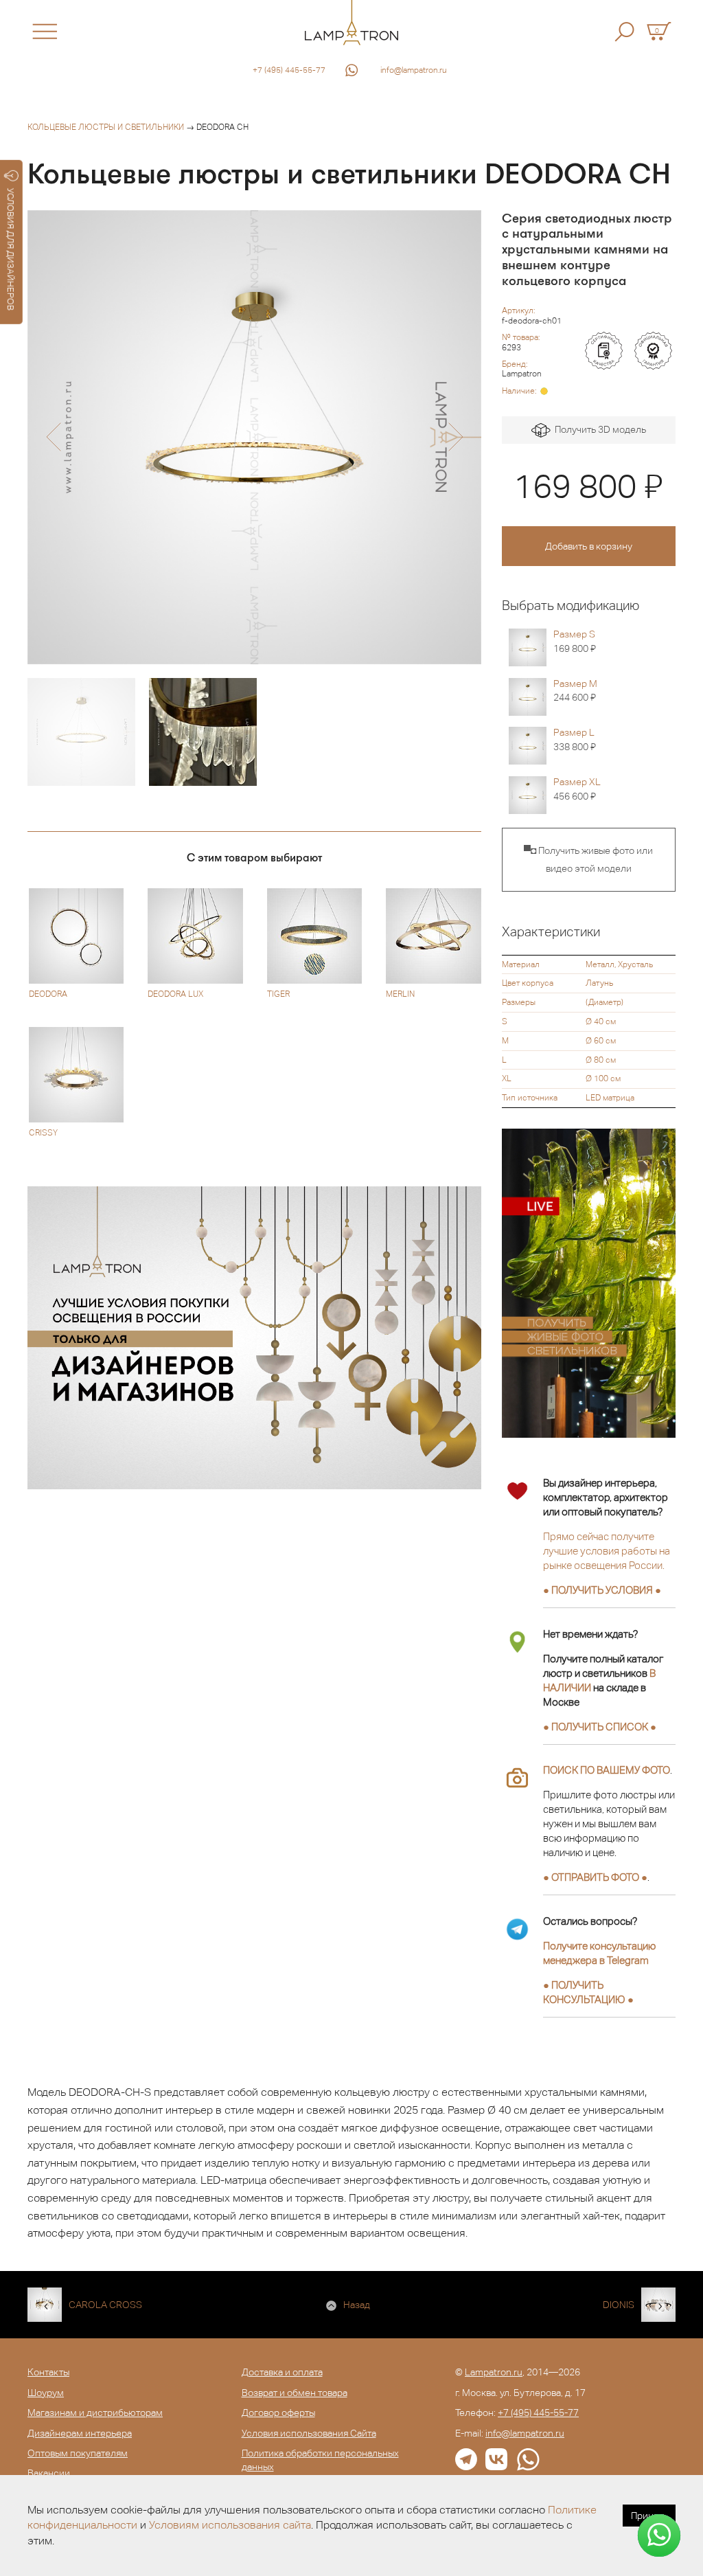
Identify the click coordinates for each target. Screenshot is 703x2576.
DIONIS (619, 2305)
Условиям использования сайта (230, 2525)
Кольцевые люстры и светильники (106, 127)
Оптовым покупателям (78, 2453)
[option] (254, 437)
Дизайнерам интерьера (80, 2433)
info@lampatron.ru (414, 70)
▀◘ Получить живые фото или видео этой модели (588, 859)
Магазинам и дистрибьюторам (95, 2413)
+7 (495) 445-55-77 (289, 70)
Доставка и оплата (282, 2372)
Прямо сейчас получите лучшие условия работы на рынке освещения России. (607, 1551)
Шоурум (46, 2393)
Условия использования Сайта (309, 2433)
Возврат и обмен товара (295, 2393)
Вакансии (49, 2473)
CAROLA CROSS (105, 2305)
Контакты (48, 2372)
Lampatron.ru (494, 2372)
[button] (53, 437)
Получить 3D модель (598, 429)
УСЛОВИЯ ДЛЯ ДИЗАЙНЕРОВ (11, 249)
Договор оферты (278, 2413)
